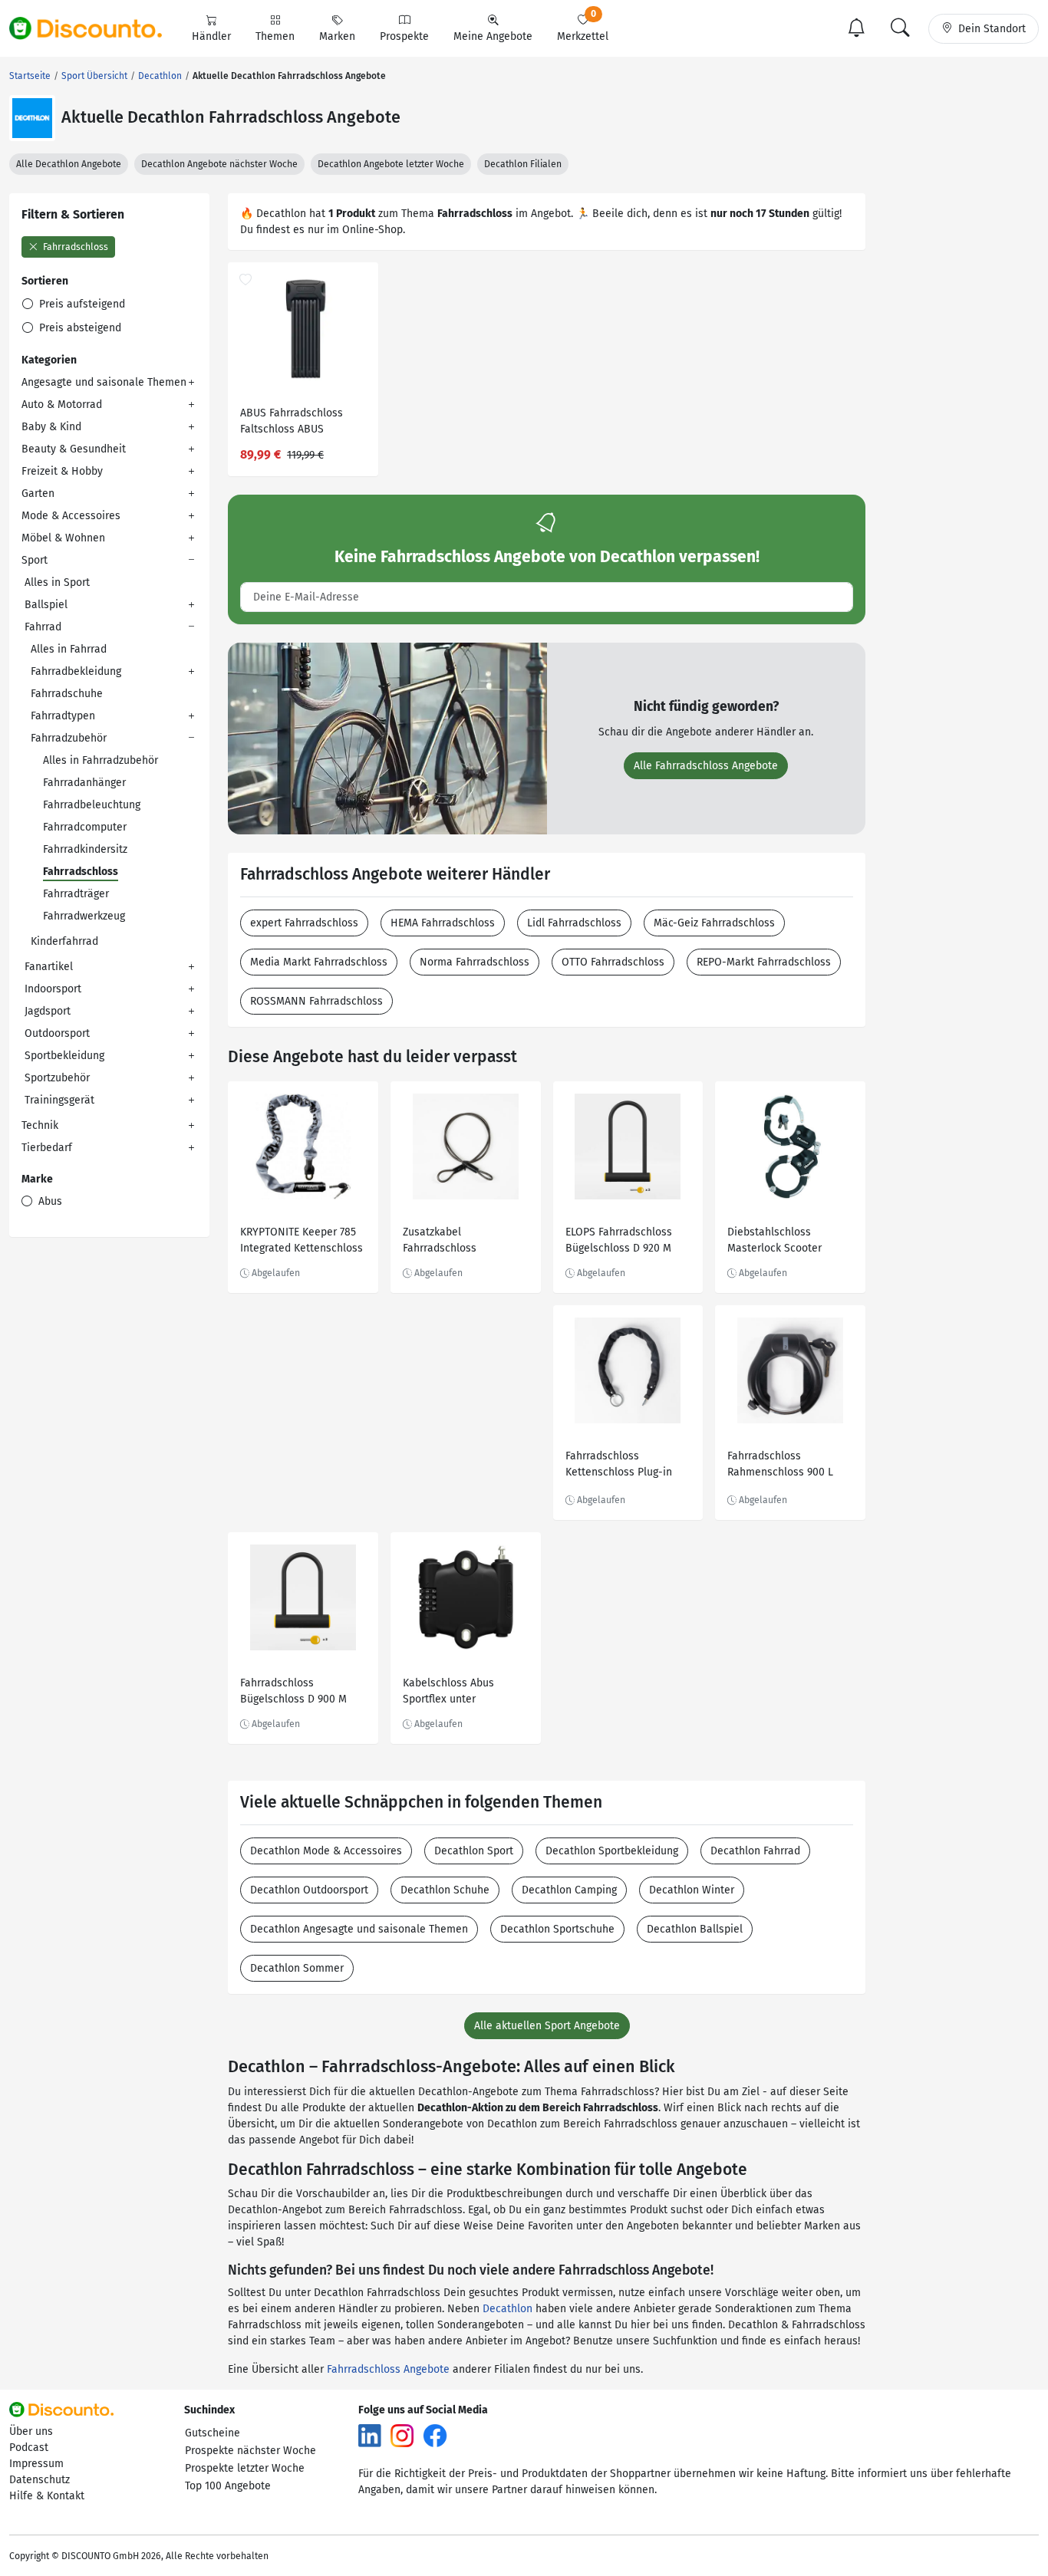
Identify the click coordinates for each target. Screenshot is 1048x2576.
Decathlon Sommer (297, 1968)
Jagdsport (48, 1011)
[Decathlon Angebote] (32, 118)
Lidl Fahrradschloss (574, 923)
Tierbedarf (47, 1148)
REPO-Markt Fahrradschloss (764, 962)
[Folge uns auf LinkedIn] (370, 2435)
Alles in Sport (57, 582)
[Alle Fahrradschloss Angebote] (387, 737)
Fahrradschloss (74, 247)
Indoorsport (53, 989)
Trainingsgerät (59, 1100)
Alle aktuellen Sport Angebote (547, 2026)
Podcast (29, 2448)
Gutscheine (213, 2433)
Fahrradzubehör (69, 738)
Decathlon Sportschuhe (557, 1929)
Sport (35, 560)
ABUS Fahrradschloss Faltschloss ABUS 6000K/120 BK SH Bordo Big (298, 423)
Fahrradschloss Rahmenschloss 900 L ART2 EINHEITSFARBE (780, 1466)
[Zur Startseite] (94, 28)
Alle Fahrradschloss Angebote (706, 766)
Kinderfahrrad (64, 941)
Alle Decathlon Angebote (69, 164)
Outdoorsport (57, 1033)
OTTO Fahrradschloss (613, 962)
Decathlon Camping (569, 1890)
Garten (38, 493)
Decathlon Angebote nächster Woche (219, 164)
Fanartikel (49, 967)
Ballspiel (46, 605)
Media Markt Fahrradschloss (319, 962)
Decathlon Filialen (523, 164)
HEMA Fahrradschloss (443, 923)
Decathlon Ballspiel (695, 1929)
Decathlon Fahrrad (755, 1851)
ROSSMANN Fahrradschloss (316, 1001)
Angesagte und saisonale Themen (104, 382)
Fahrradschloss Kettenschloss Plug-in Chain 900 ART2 (619, 1466)
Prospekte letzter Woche (245, 2468)
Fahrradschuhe (67, 694)
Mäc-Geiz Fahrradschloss (714, 923)
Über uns (31, 2431)
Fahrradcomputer (85, 827)
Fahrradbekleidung (76, 671)
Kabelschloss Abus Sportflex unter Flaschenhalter (448, 1693)
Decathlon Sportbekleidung (612, 1851)
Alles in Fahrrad (69, 649)
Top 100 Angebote (228, 2486)
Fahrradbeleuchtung (92, 805)
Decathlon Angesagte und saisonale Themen (359, 1929)
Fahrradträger (76, 894)
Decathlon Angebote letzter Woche (391, 164)
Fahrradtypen (63, 716)
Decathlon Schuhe (445, 1890)
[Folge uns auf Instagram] (402, 2435)
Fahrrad (43, 627)
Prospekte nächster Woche (250, 2451)
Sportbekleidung (64, 1056)
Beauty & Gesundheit (74, 449)
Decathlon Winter (692, 1890)
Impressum (36, 2464)
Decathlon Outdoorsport (309, 1890)
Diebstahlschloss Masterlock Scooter (774, 1240)
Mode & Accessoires (71, 516)
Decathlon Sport (474, 1851)
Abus (49, 1201)
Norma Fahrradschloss (475, 962)
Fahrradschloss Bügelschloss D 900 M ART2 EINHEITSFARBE (293, 1693)
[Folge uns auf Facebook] (435, 2435)
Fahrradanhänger (84, 783)
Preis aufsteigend (81, 304)
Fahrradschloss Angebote (388, 2369)
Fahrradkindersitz (85, 849)
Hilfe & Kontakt (47, 2496)
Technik (40, 1125)
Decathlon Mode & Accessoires (326, 1851)
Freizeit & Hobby (62, 471)
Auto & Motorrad (62, 405)
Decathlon (508, 2309)
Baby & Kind (51, 427)
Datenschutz (40, 2480)
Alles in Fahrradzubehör (101, 760)
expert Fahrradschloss (304, 923)
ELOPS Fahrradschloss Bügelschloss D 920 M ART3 (619, 1242)
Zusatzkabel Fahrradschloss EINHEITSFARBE (440, 1242)
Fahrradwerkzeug (84, 916)
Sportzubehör (57, 1078)
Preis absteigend (79, 328)
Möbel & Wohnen (63, 538)
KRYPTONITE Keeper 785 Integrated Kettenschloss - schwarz (302, 1242)
